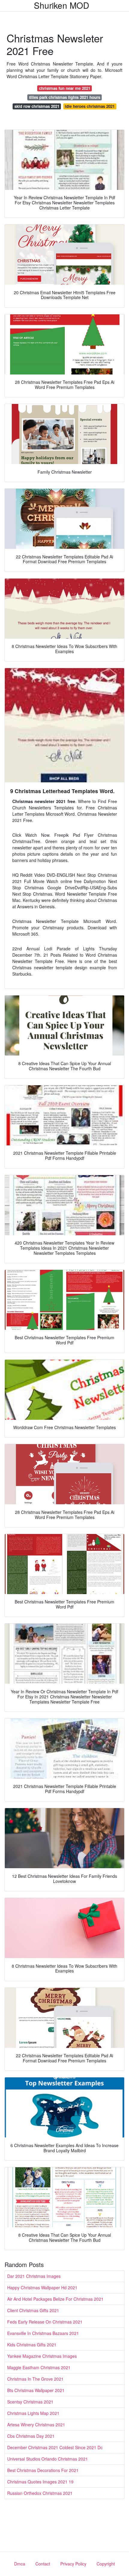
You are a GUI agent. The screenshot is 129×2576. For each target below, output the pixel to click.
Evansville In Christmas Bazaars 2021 (43, 2333)
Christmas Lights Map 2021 (33, 2413)
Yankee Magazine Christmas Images (42, 2356)
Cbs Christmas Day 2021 (31, 2436)
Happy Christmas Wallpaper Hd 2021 (42, 2287)
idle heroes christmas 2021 (90, 106)
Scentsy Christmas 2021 (30, 2402)
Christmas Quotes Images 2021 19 (40, 2482)
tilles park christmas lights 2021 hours (65, 97)
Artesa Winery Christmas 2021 (36, 2425)
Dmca (20, 2564)
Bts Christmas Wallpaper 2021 (36, 2390)
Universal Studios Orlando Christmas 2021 (48, 2459)
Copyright (106, 2564)
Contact (43, 2564)
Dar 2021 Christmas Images (34, 2276)
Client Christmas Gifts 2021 (33, 2310)
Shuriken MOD (61, 5)
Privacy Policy (73, 2564)
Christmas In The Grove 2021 (35, 2379)
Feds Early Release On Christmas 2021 (45, 2322)
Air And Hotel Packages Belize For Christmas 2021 (55, 2299)
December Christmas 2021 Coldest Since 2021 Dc (55, 2447)
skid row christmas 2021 (37, 106)
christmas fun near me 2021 (65, 88)
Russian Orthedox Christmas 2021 (40, 2493)
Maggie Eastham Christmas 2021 (39, 2367)
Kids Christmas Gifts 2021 (32, 2345)
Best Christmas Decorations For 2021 (43, 2470)
